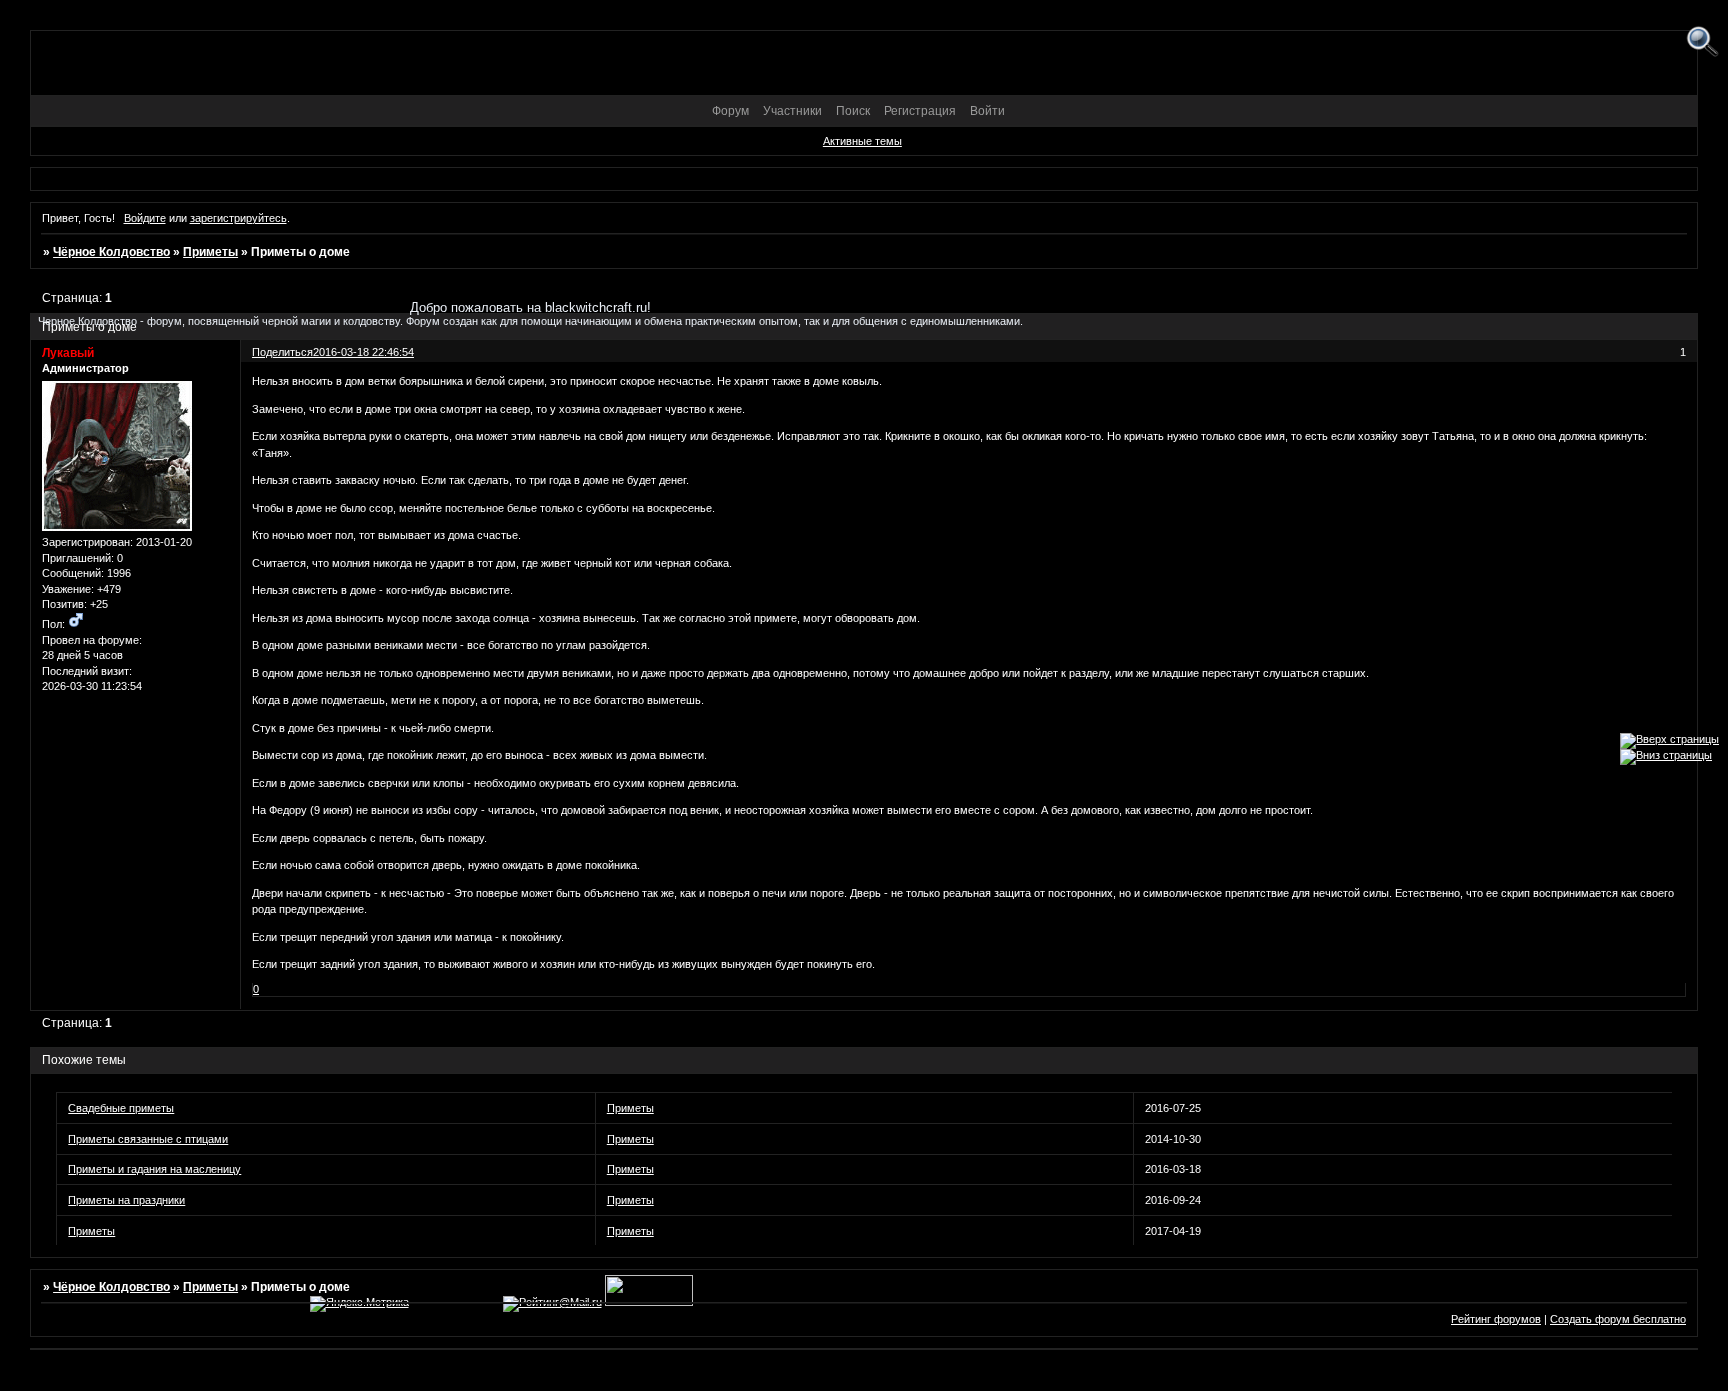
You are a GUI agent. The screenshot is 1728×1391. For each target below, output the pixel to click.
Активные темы (862, 141)
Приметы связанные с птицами (148, 1139)
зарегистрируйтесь (238, 218)
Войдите (145, 218)
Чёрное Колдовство (111, 252)
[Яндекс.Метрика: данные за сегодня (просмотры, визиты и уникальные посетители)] (359, 1304)
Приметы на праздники (126, 1200)
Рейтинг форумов (1496, 1319)
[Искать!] (1702, 42)
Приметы (210, 252)
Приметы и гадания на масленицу (154, 1169)
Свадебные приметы (121, 1108)
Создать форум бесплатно (1618, 1319)
